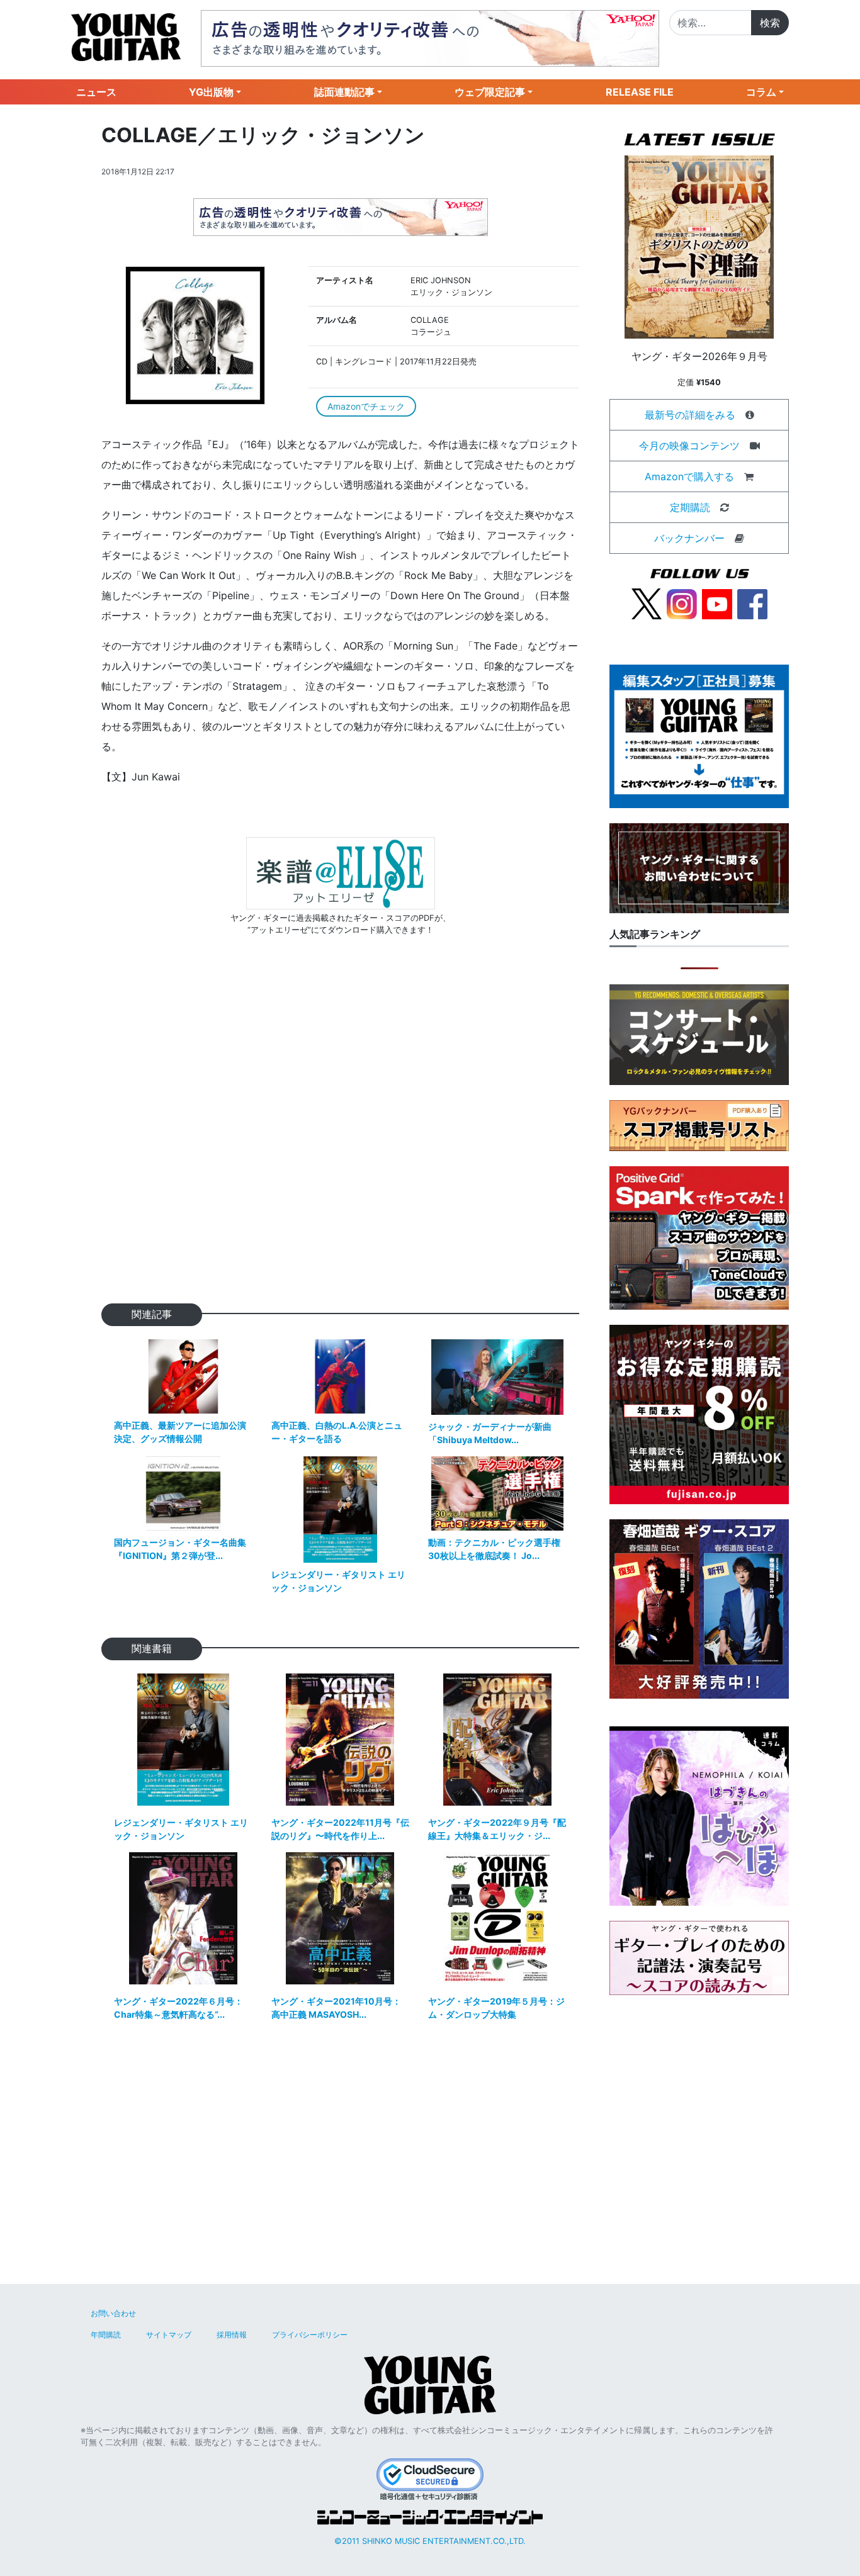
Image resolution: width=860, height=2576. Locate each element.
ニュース (96, 92)
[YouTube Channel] (717, 603)
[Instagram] (682, 603)
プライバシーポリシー (310, 2335)
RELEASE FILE (640, 92)
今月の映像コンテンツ (689, 446)
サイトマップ (169, 2335)
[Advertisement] (340, 1139)
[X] (647, 603)
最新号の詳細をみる (690, 415)
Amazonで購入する (689, 476)
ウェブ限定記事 (490, 92)
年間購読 (106, 2335)
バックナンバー (689, 538)
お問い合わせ (113, 2313)
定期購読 (690, 507)
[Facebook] (752, 603)
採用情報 (232, 2335)
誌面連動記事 (344, 92)
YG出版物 (211, 92)
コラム (761, 92)
